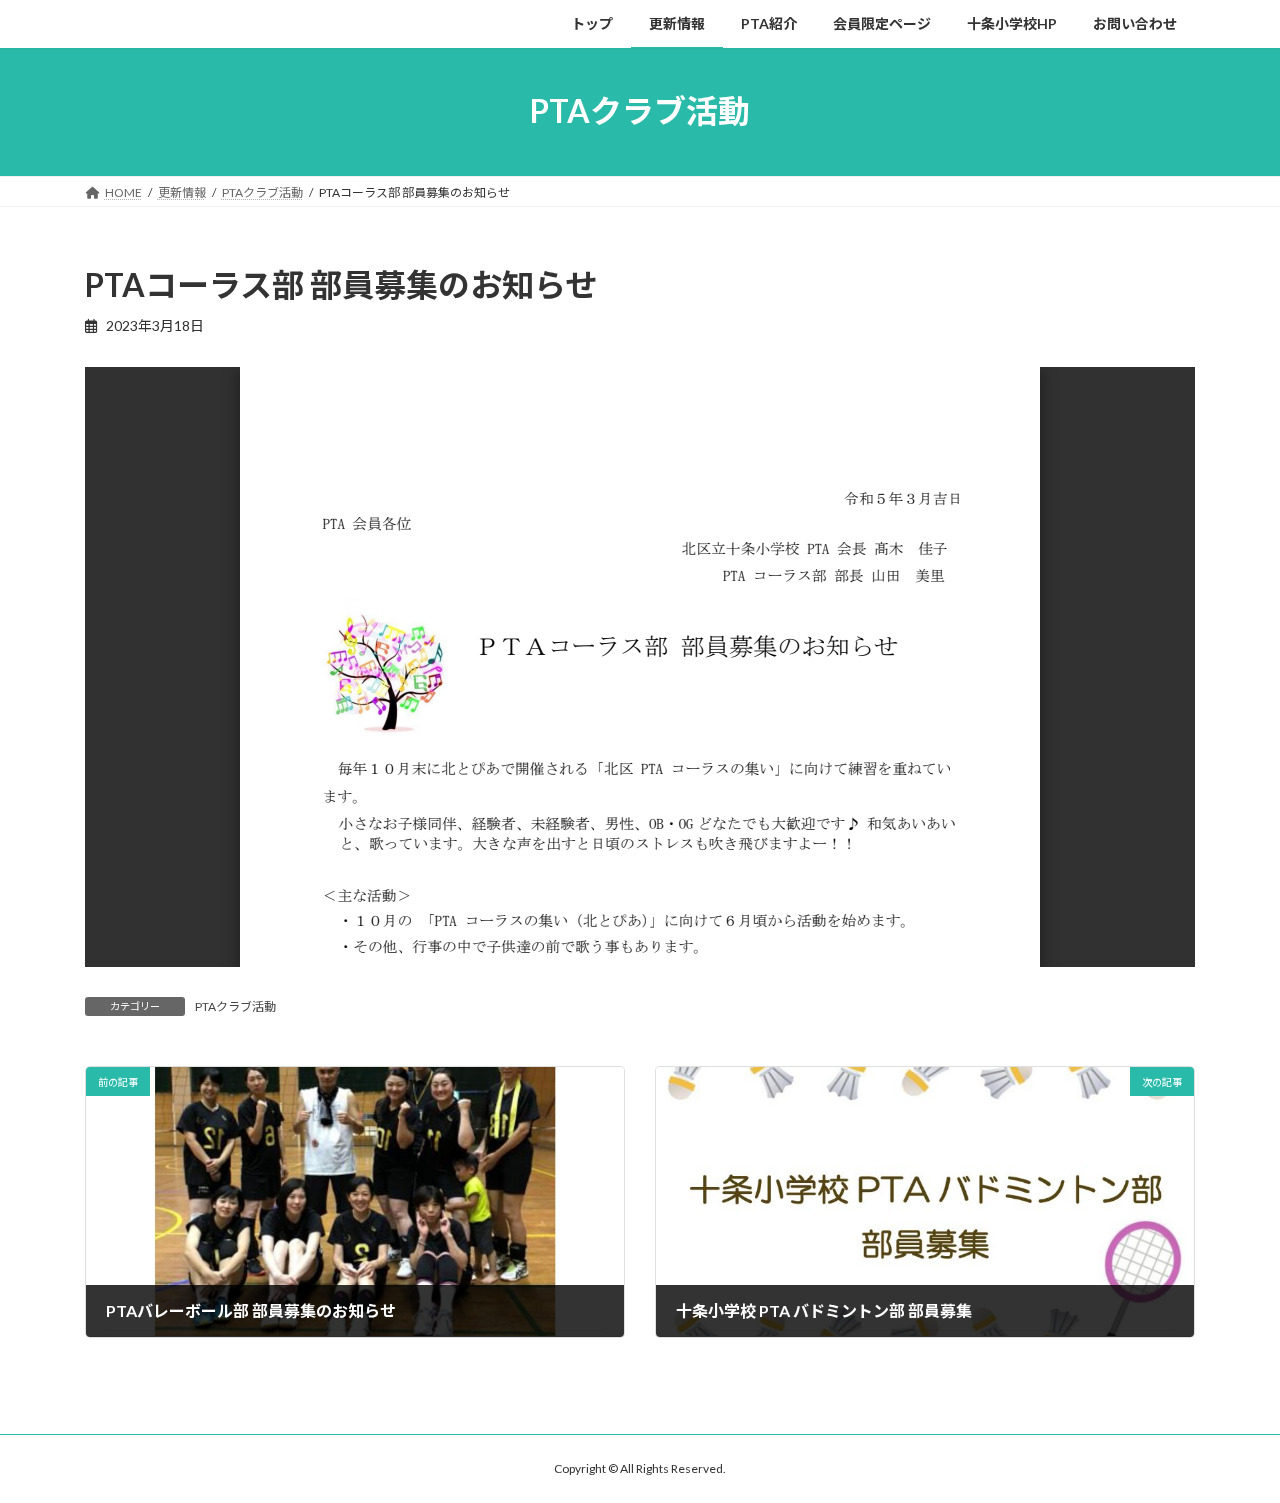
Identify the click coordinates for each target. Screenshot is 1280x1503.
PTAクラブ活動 (235, 1006)
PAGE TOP (1230, 1439)
